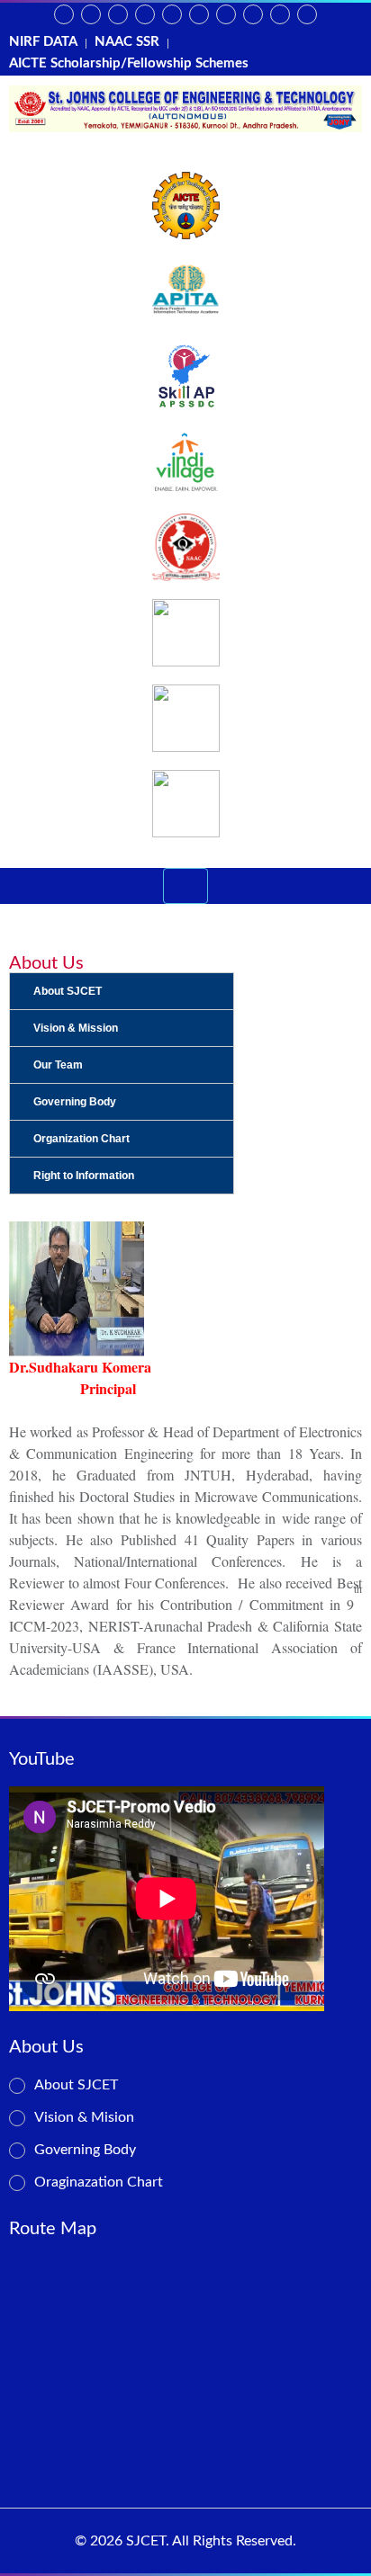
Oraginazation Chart (99, 2182)
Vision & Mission (76, 1028)
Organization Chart (81, 1139)
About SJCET (68, 991)
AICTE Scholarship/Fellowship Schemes (129, 63)
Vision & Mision (84, 2117)
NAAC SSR (127, 42)
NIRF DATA (43, 42)
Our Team (58, 1065)
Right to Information (84, 1176)
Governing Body (75, 1102)
